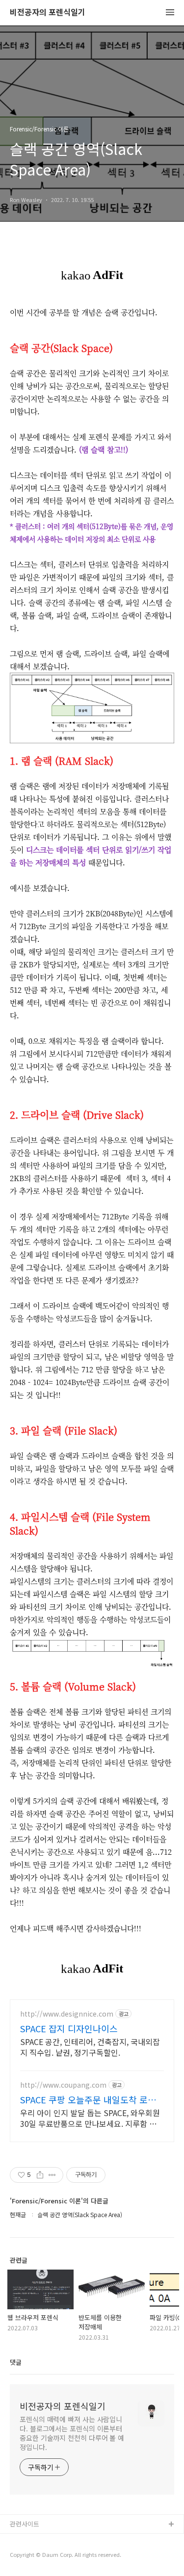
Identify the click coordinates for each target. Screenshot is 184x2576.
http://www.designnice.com (67, 2014)
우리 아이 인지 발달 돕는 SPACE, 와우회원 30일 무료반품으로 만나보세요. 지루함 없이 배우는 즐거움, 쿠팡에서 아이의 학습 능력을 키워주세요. (92, 2118)
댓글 (16, 2362)
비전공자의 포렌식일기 (48, 13)
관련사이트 (25, 2524)
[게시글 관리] (52, 2175)
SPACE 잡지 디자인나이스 (69, 2028)
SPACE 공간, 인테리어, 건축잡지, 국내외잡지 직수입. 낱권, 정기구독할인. (90, 2047)
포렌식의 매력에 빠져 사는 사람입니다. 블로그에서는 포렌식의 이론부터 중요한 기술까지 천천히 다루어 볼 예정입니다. (72, 2433)
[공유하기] (40, 2175)
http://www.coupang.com (63, 2085)
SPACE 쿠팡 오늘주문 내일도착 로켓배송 (88, 2099)
